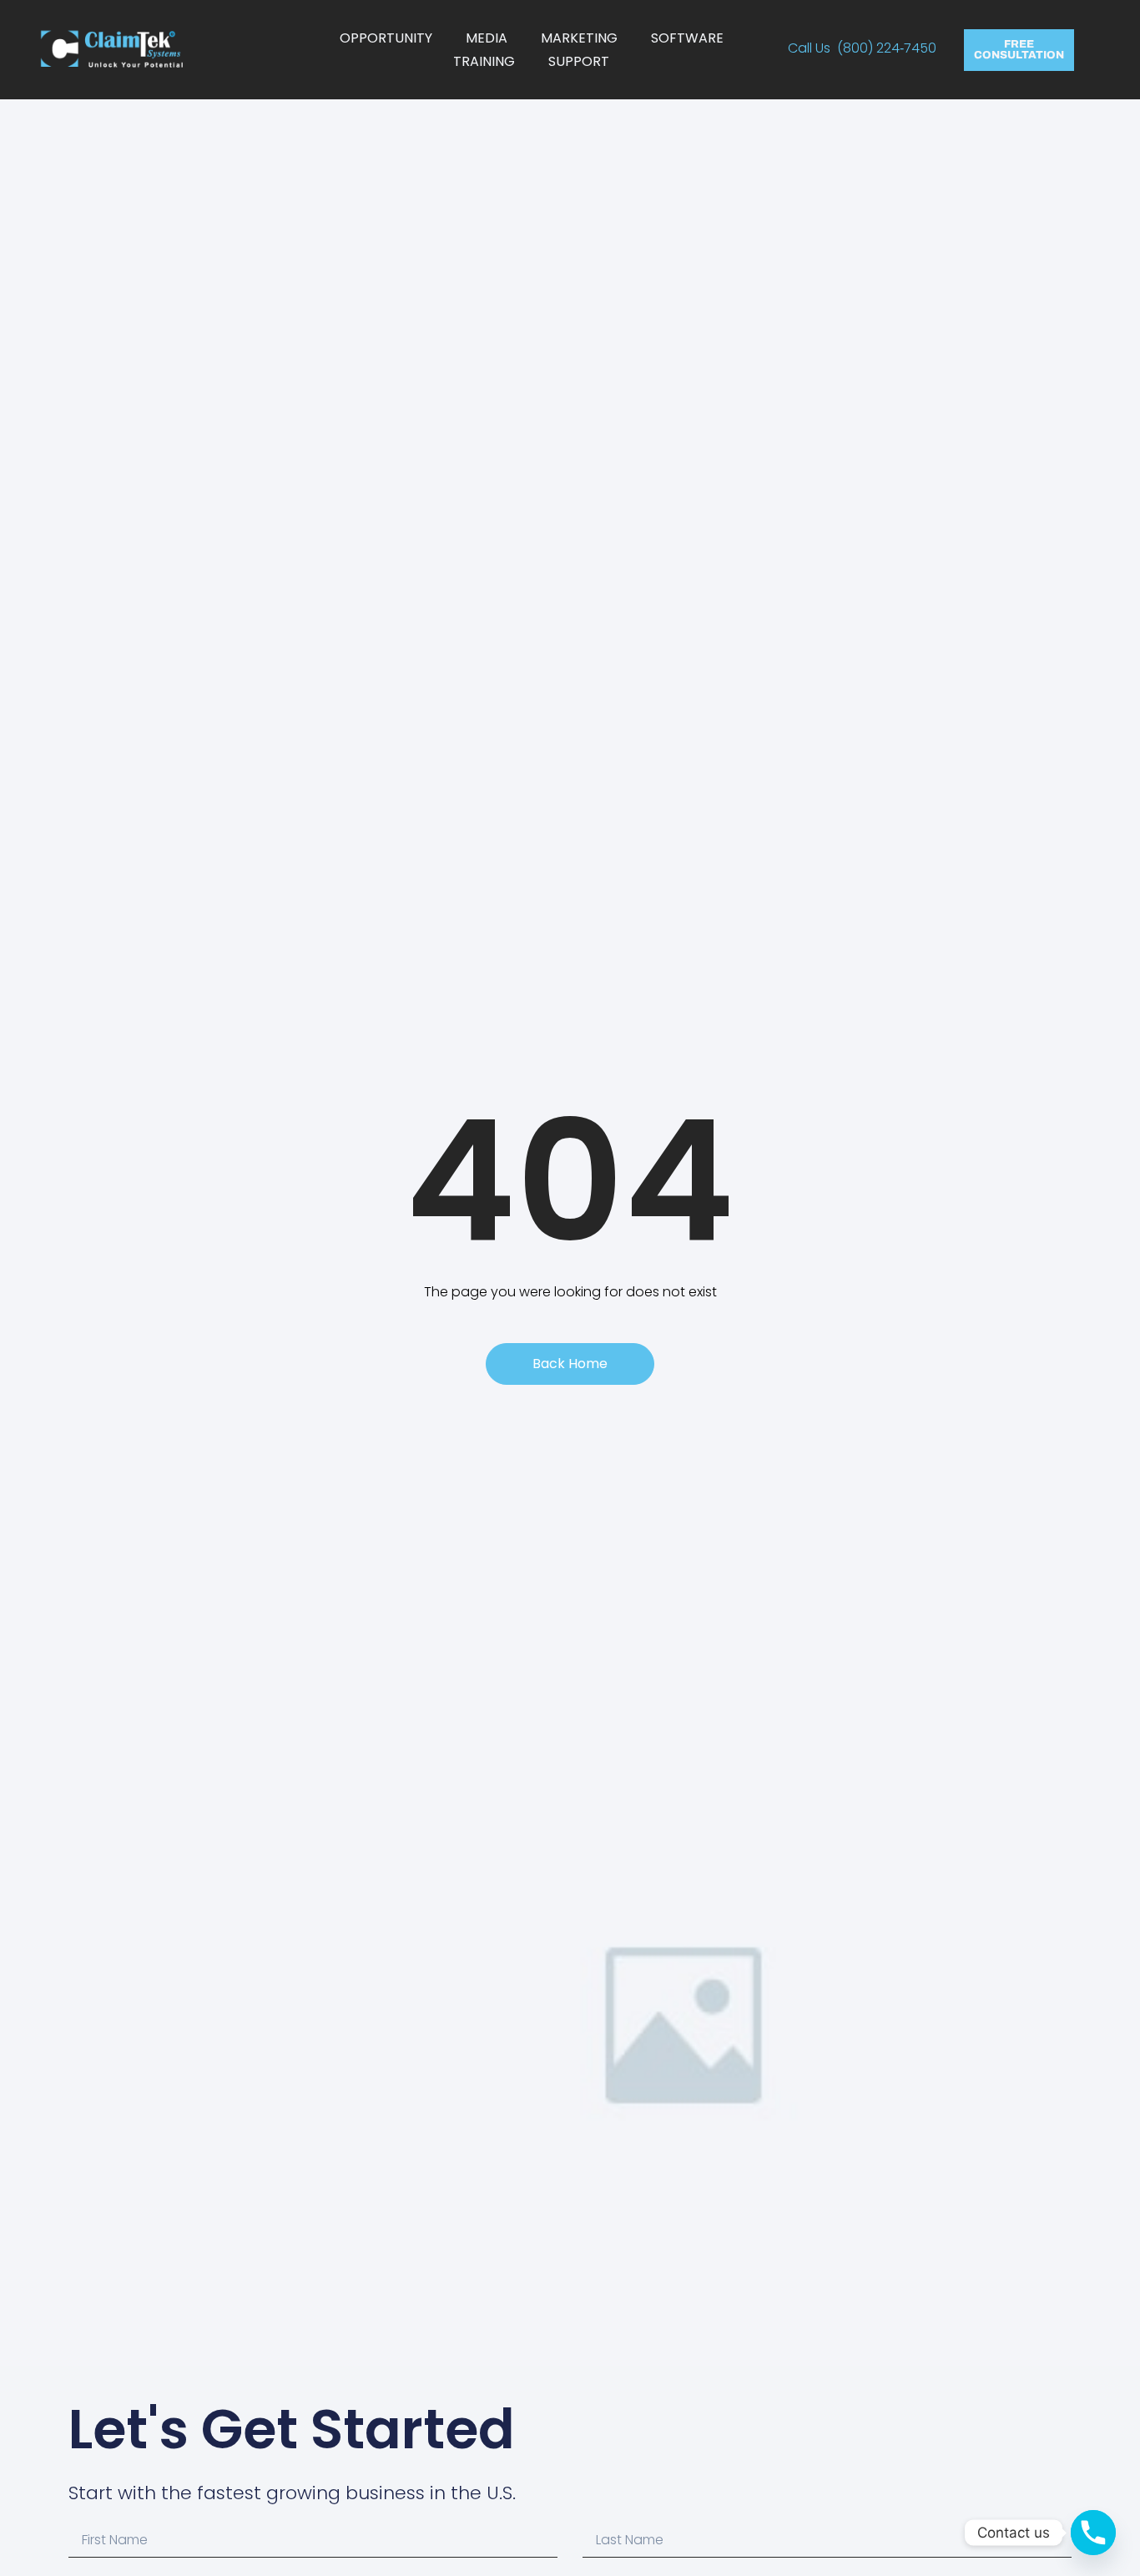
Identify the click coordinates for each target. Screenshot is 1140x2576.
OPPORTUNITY (386, 38)
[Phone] (1093, 2533)
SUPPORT (579, 61)
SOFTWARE (687, 38)
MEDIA (487, 38)
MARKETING (579, 38)
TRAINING (484, 61)
